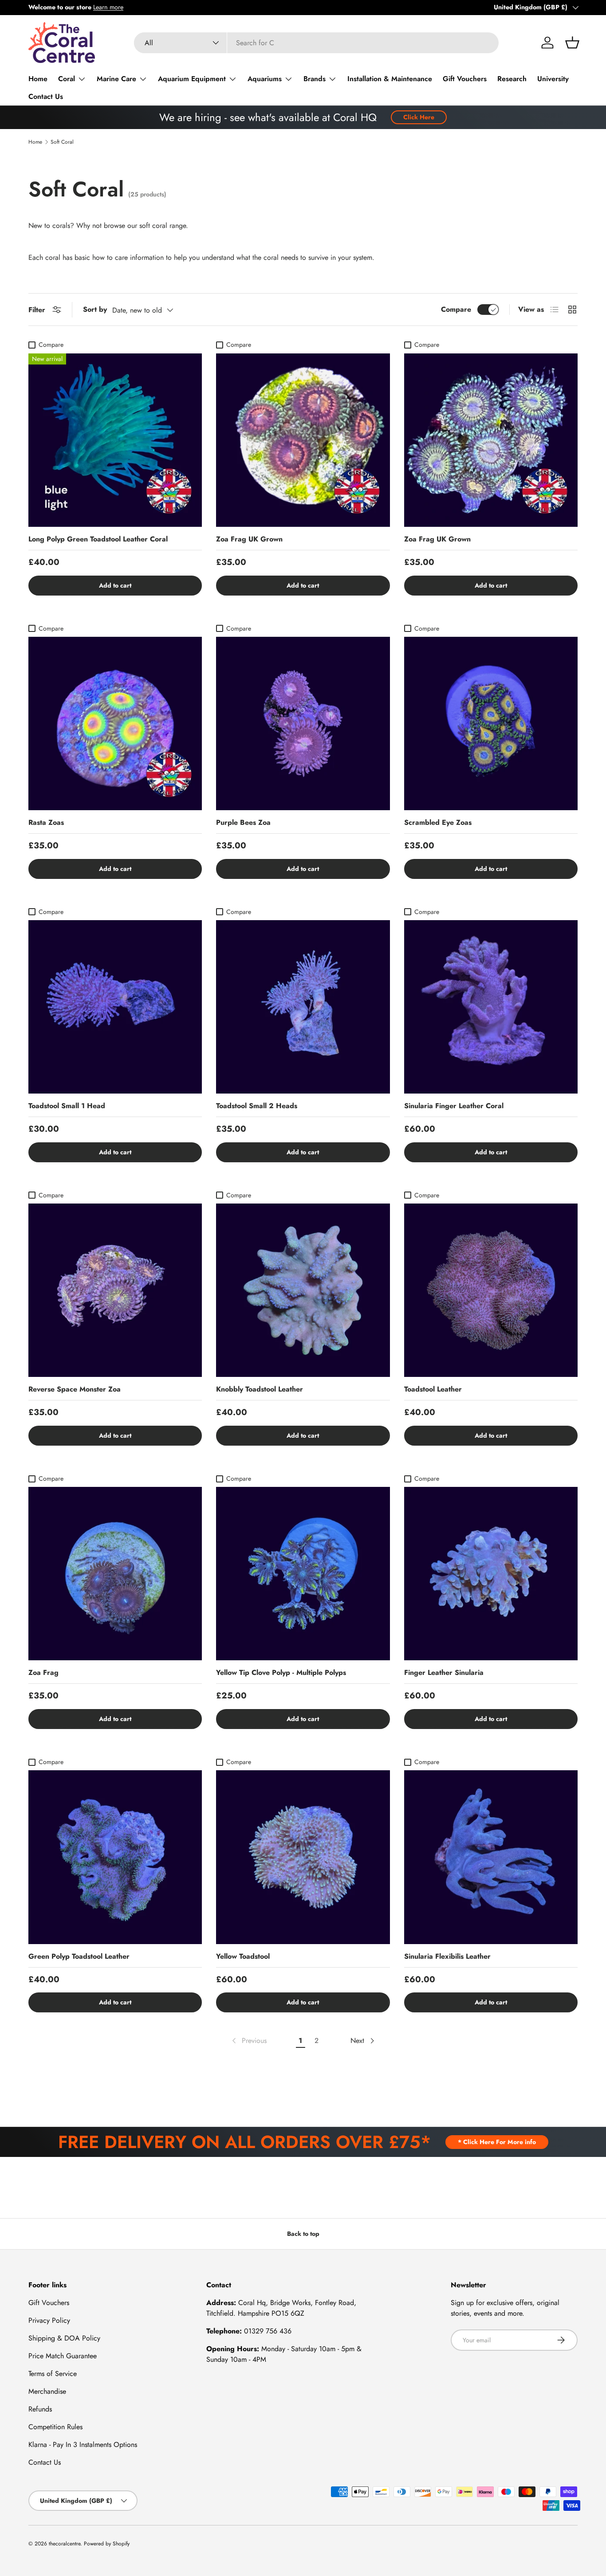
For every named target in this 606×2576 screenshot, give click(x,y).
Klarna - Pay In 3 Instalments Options (83, 2445)
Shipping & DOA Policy (64, 2338)
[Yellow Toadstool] (303, 1857)
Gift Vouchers (465, 79)
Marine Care (116, 79)
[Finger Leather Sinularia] (491, 1574)
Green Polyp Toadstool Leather (79, 1956)
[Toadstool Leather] (491, 1290)
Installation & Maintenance (390, 79)
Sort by (95, 309)
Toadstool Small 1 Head (67, 1106)
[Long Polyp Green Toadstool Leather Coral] (115, 440)
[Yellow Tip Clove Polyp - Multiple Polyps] (303, 1574)
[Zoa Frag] (115, 1574)
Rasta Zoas (46, 822)
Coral (67, 79)
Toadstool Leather (433, 1389)
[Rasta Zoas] (115, 723)
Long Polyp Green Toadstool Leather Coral (98, 539)
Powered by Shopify (107, 2544)
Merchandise (47, 2391)
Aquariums (265, 79)
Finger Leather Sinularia (444, 1672)
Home (38, 79)
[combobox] (317, 43)
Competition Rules (55, 2427)
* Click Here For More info (497, 2142)
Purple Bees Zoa (243, 822)
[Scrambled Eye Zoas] (491, 723)
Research (512, 79)
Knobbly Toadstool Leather (260, 1389)
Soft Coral (62, 142)
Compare (456, 309)
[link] (248, 2041)
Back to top (303, 2234)
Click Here (419, 117)
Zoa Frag (43, 1672)
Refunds (40, 2409)
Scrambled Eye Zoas (438, 822)
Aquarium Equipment (192, 79)
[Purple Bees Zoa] (303, 723)
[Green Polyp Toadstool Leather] (115, 1857)
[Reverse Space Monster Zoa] (115, 1290)
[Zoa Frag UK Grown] (303, 440)
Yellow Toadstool (243, 1956)
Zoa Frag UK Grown (249, 539)
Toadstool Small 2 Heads (257, 1106)
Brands (315, 79)
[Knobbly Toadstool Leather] (303, 1290)
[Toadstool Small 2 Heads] (303, 1007)
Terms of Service (53, 2374)
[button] (572, 43)
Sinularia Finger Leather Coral (454, 1106)
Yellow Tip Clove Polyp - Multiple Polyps (281, 1672)
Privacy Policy (49, 2320)
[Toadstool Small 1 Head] (115, 1007)
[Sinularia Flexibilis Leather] (491, 1857)
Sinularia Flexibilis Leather (447, 1956)
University (553, 79)
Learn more (108, 7)
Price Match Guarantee (63, 2356)
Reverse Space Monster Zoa (75, 1389)
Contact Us (46, 96)
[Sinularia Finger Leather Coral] (491, 1007)
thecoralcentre (65, 2544)
